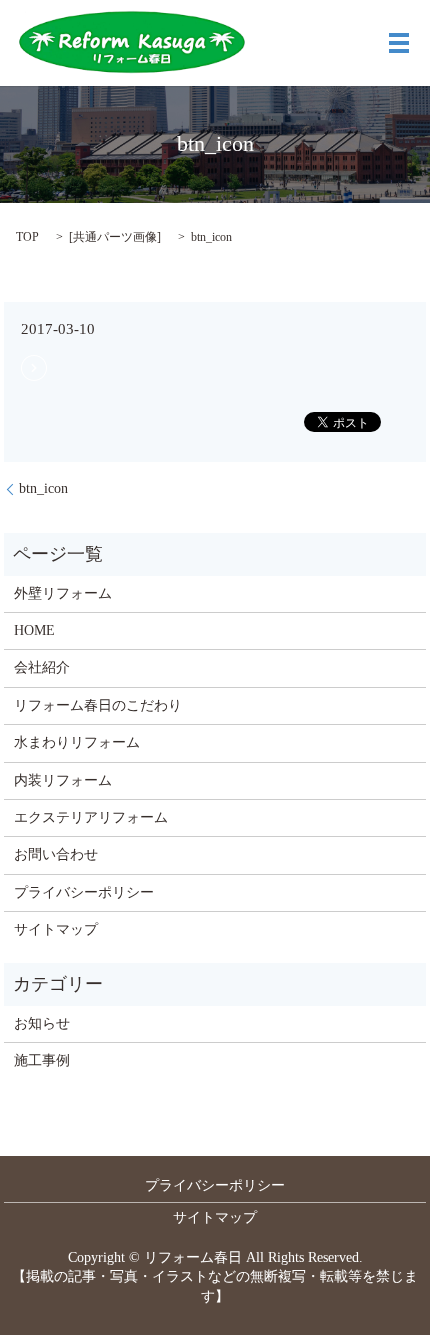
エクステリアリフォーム (91, 817)
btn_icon (43, 488)
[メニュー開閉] (399, 43)
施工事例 (42, 1060)
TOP (27, 237)
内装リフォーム (63, 780)
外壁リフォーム (63, 593)
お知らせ (42, 1023)
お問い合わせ (56, 854)
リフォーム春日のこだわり (98, 705)
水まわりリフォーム (77, 742)
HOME (34, 630)
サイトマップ (56, 929)
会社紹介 (42, 667)
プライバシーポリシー (84, 892)
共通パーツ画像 (115, 237)
